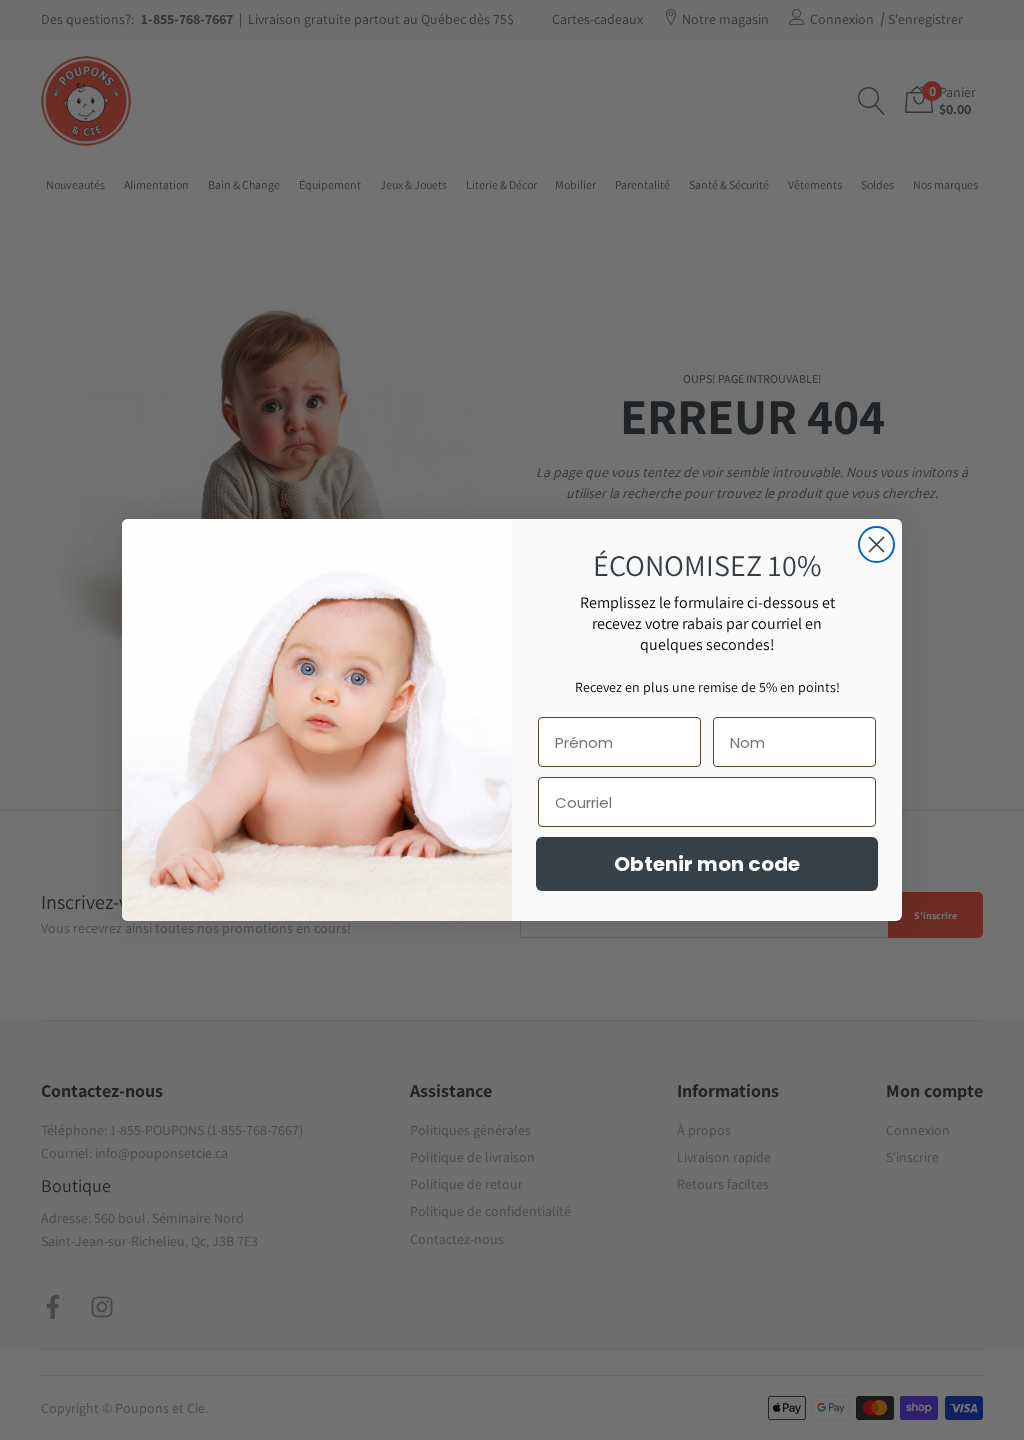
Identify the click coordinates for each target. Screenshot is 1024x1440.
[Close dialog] (876, 544)
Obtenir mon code (707, 864)
